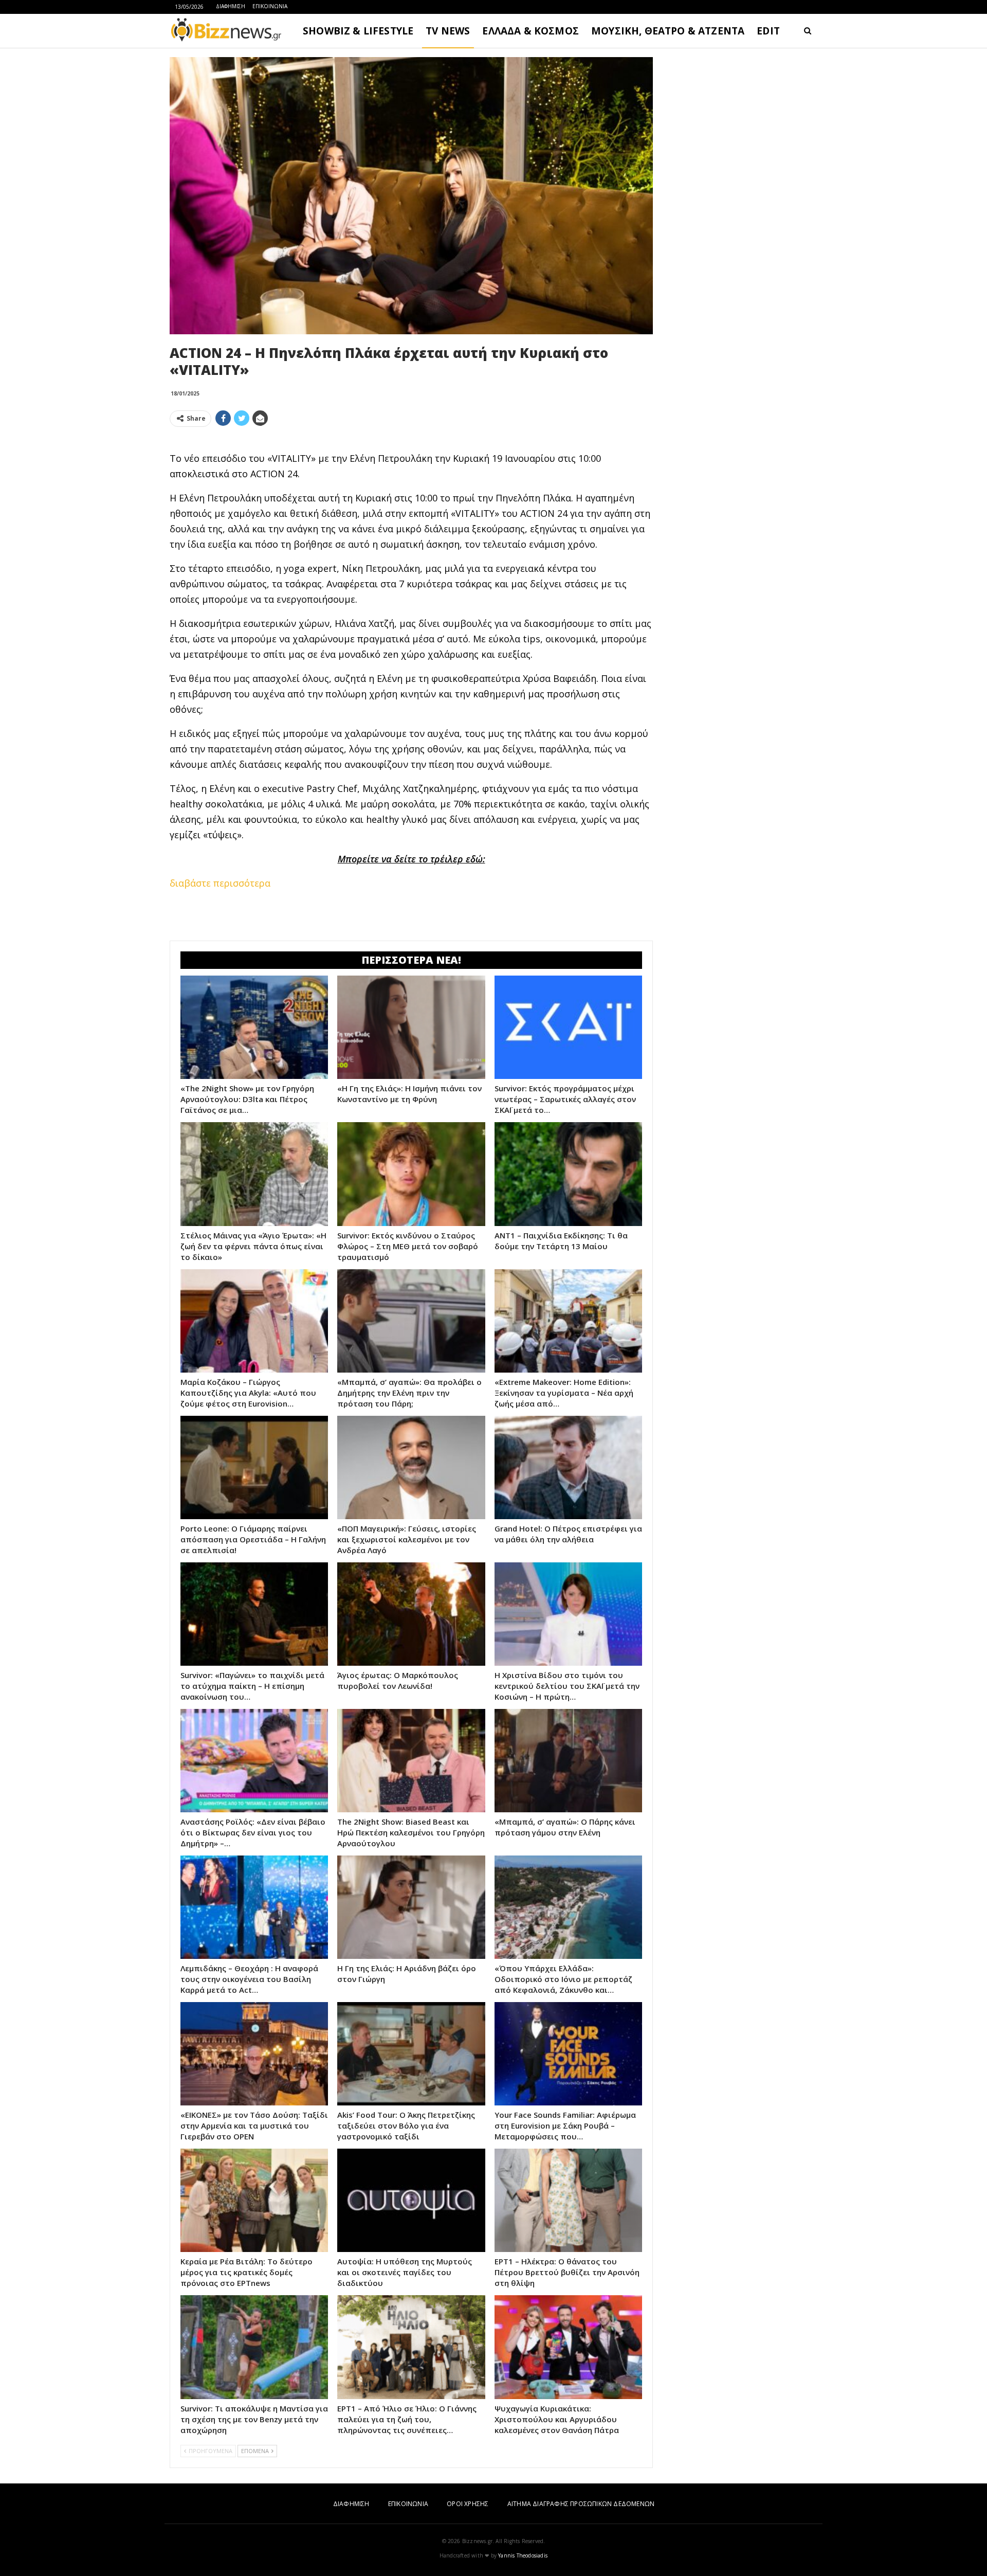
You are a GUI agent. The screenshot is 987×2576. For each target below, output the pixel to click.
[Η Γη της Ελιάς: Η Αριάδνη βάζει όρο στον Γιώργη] (411, 1907)
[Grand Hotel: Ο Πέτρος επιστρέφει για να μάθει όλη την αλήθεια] (568, 1467)
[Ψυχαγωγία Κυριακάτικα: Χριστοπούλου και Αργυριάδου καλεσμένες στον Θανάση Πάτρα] (568, 2347)
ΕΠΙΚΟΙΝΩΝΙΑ (270, 6)
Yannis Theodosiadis (523, 2555)
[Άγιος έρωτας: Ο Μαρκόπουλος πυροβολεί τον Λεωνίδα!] (411, 1614)
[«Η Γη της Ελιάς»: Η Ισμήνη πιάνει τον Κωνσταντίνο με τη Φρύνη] (411, 1027)
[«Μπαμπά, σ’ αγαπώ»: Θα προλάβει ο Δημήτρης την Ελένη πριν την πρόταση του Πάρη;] (411, 1321)
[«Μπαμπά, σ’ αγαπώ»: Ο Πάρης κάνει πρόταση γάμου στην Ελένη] (568, 1761)
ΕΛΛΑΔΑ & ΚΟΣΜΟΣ (531, 31)
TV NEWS (448, 31)
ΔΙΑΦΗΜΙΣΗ (231, 6)
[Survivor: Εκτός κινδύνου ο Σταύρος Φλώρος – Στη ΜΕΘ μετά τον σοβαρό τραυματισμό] (411, 1174)
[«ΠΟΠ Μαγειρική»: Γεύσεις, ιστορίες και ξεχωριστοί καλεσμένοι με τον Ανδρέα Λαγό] (411, 1467)
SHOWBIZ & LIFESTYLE (358, 31)
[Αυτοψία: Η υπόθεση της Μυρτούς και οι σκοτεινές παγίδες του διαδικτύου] (411, 2200)
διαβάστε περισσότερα (220, 883)
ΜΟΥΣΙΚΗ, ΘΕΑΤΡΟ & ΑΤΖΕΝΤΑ (668, 31)
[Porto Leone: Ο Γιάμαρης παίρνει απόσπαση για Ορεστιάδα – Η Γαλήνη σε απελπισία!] (254, 1467)
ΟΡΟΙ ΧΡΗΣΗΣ (468, 2504)
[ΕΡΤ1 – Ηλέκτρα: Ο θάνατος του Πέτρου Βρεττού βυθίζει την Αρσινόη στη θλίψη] (568, 2200)
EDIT (768, 31)
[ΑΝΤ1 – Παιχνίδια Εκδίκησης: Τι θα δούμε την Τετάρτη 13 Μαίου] (568, 1174)
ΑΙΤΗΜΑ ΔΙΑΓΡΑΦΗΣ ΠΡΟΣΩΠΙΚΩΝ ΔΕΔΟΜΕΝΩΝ (581, 2504)
